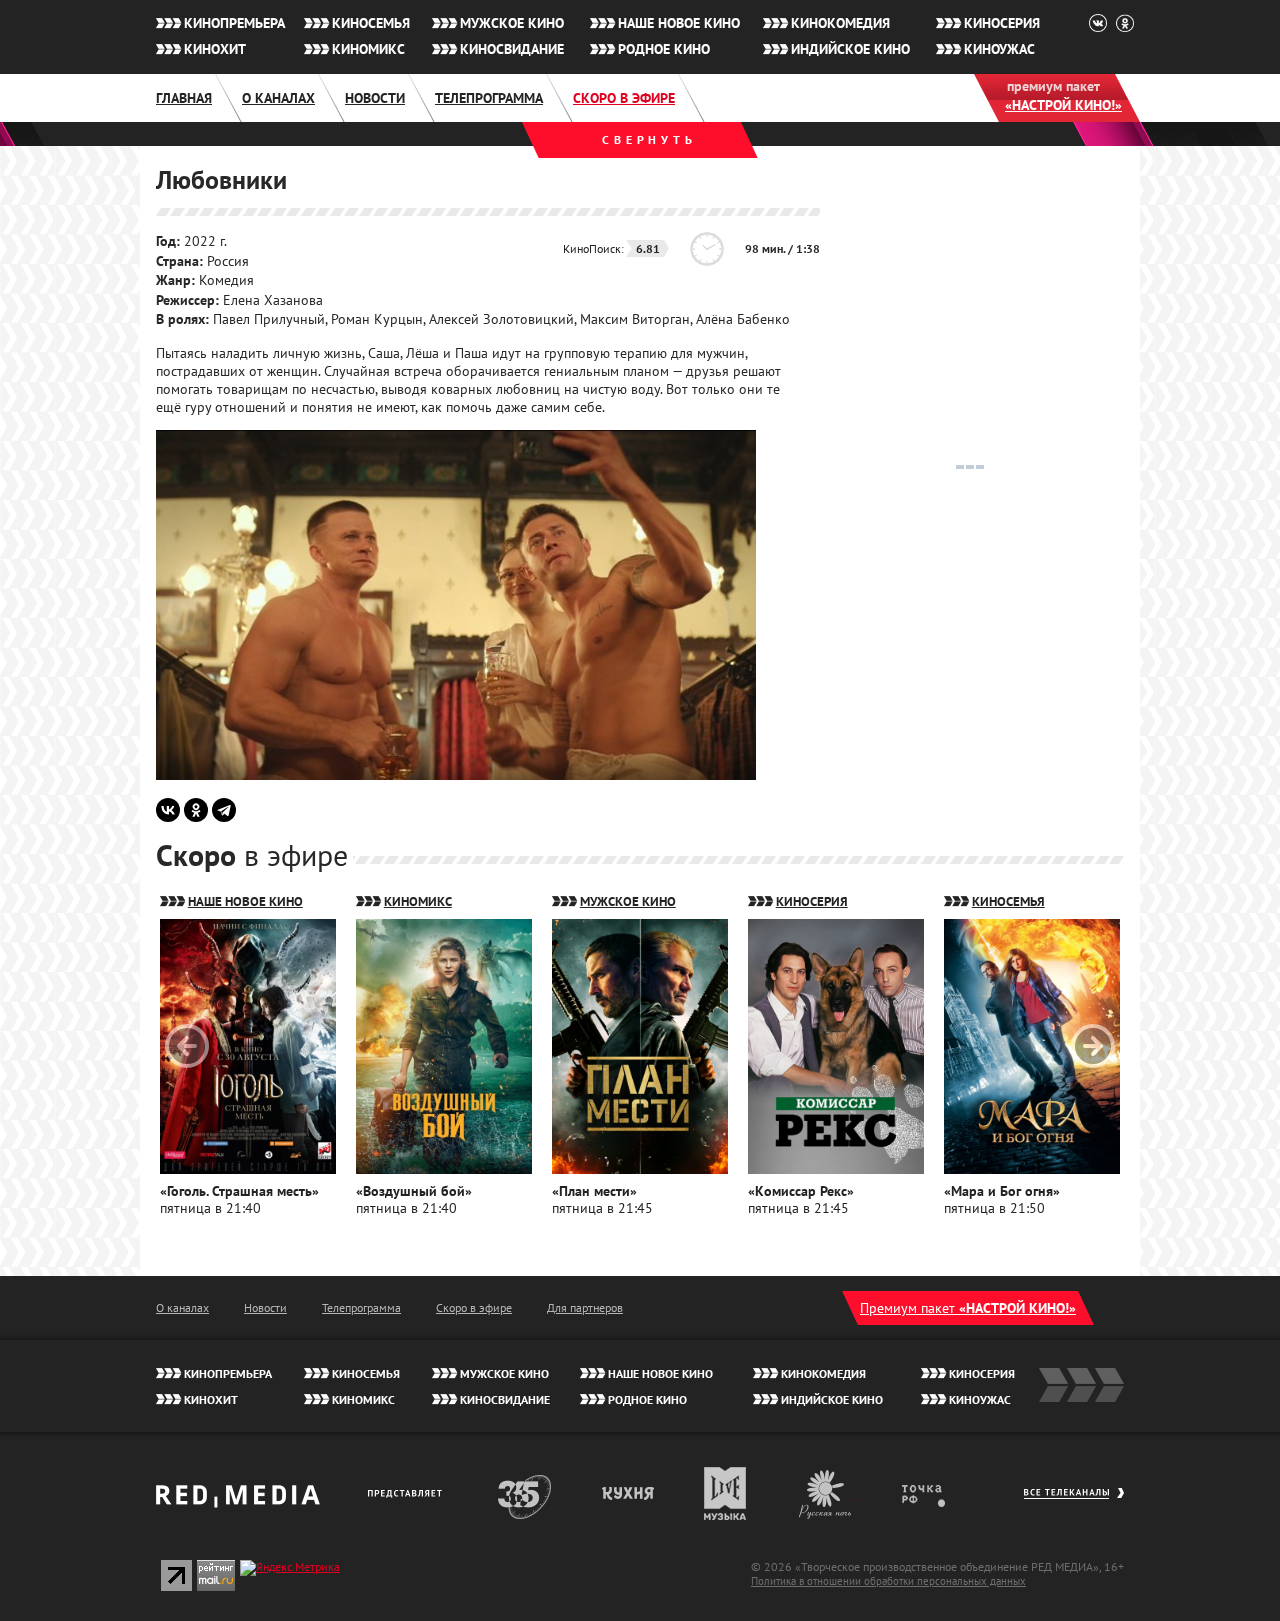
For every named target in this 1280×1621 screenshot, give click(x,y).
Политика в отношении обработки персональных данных (888, 1581)
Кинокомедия (840, 23)
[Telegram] (224, 810)
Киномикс (368, 49)
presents (408, 1493)
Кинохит (215, 49)
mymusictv (725, 1493)
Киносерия (1002, 23)
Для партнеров (585, 1307)
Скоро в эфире (624, 98)
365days (525, 1493)
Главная (184, 98)
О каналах (278, 98)
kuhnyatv (629, 1493)
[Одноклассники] (196, 810)
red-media (238, 1503)
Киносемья (371, 23)
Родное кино (664, 49)
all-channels (1073, 1503)
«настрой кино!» (1063, 105)
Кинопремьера (234, 23)
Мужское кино (512, 23)
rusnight (826, 1493)
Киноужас (999, 49)
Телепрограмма (489, 98)
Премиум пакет (968, 1308)
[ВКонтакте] (168, 810)
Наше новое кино (679, 23)
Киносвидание (512, 49)
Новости (375, 98)
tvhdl (937, 1493)
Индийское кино (850, 49)
